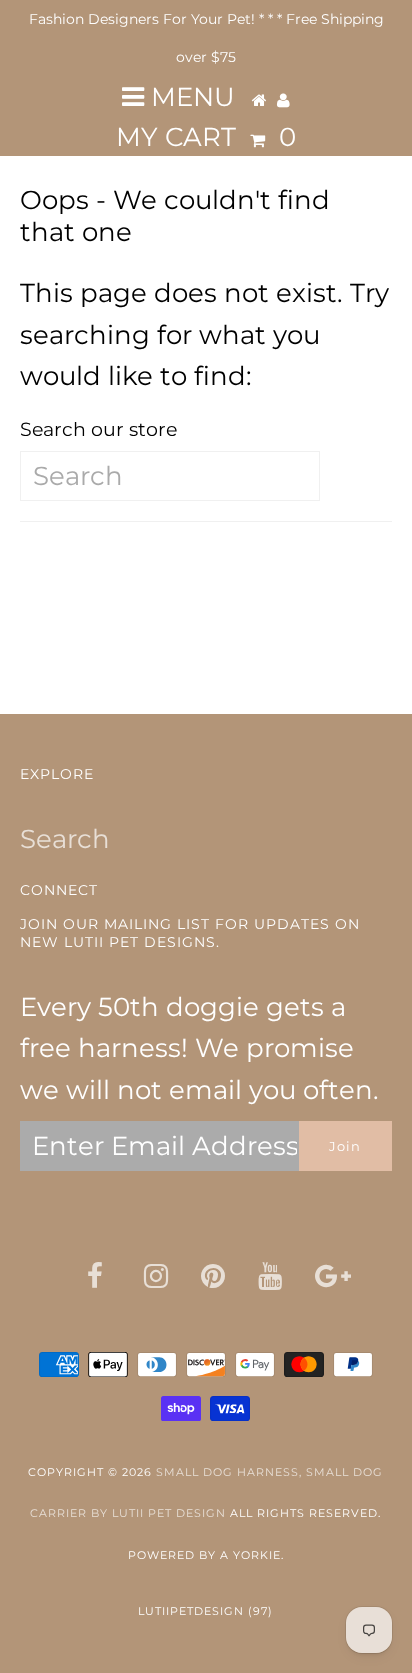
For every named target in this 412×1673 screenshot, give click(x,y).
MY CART (206, 137)
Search (65, 839)
